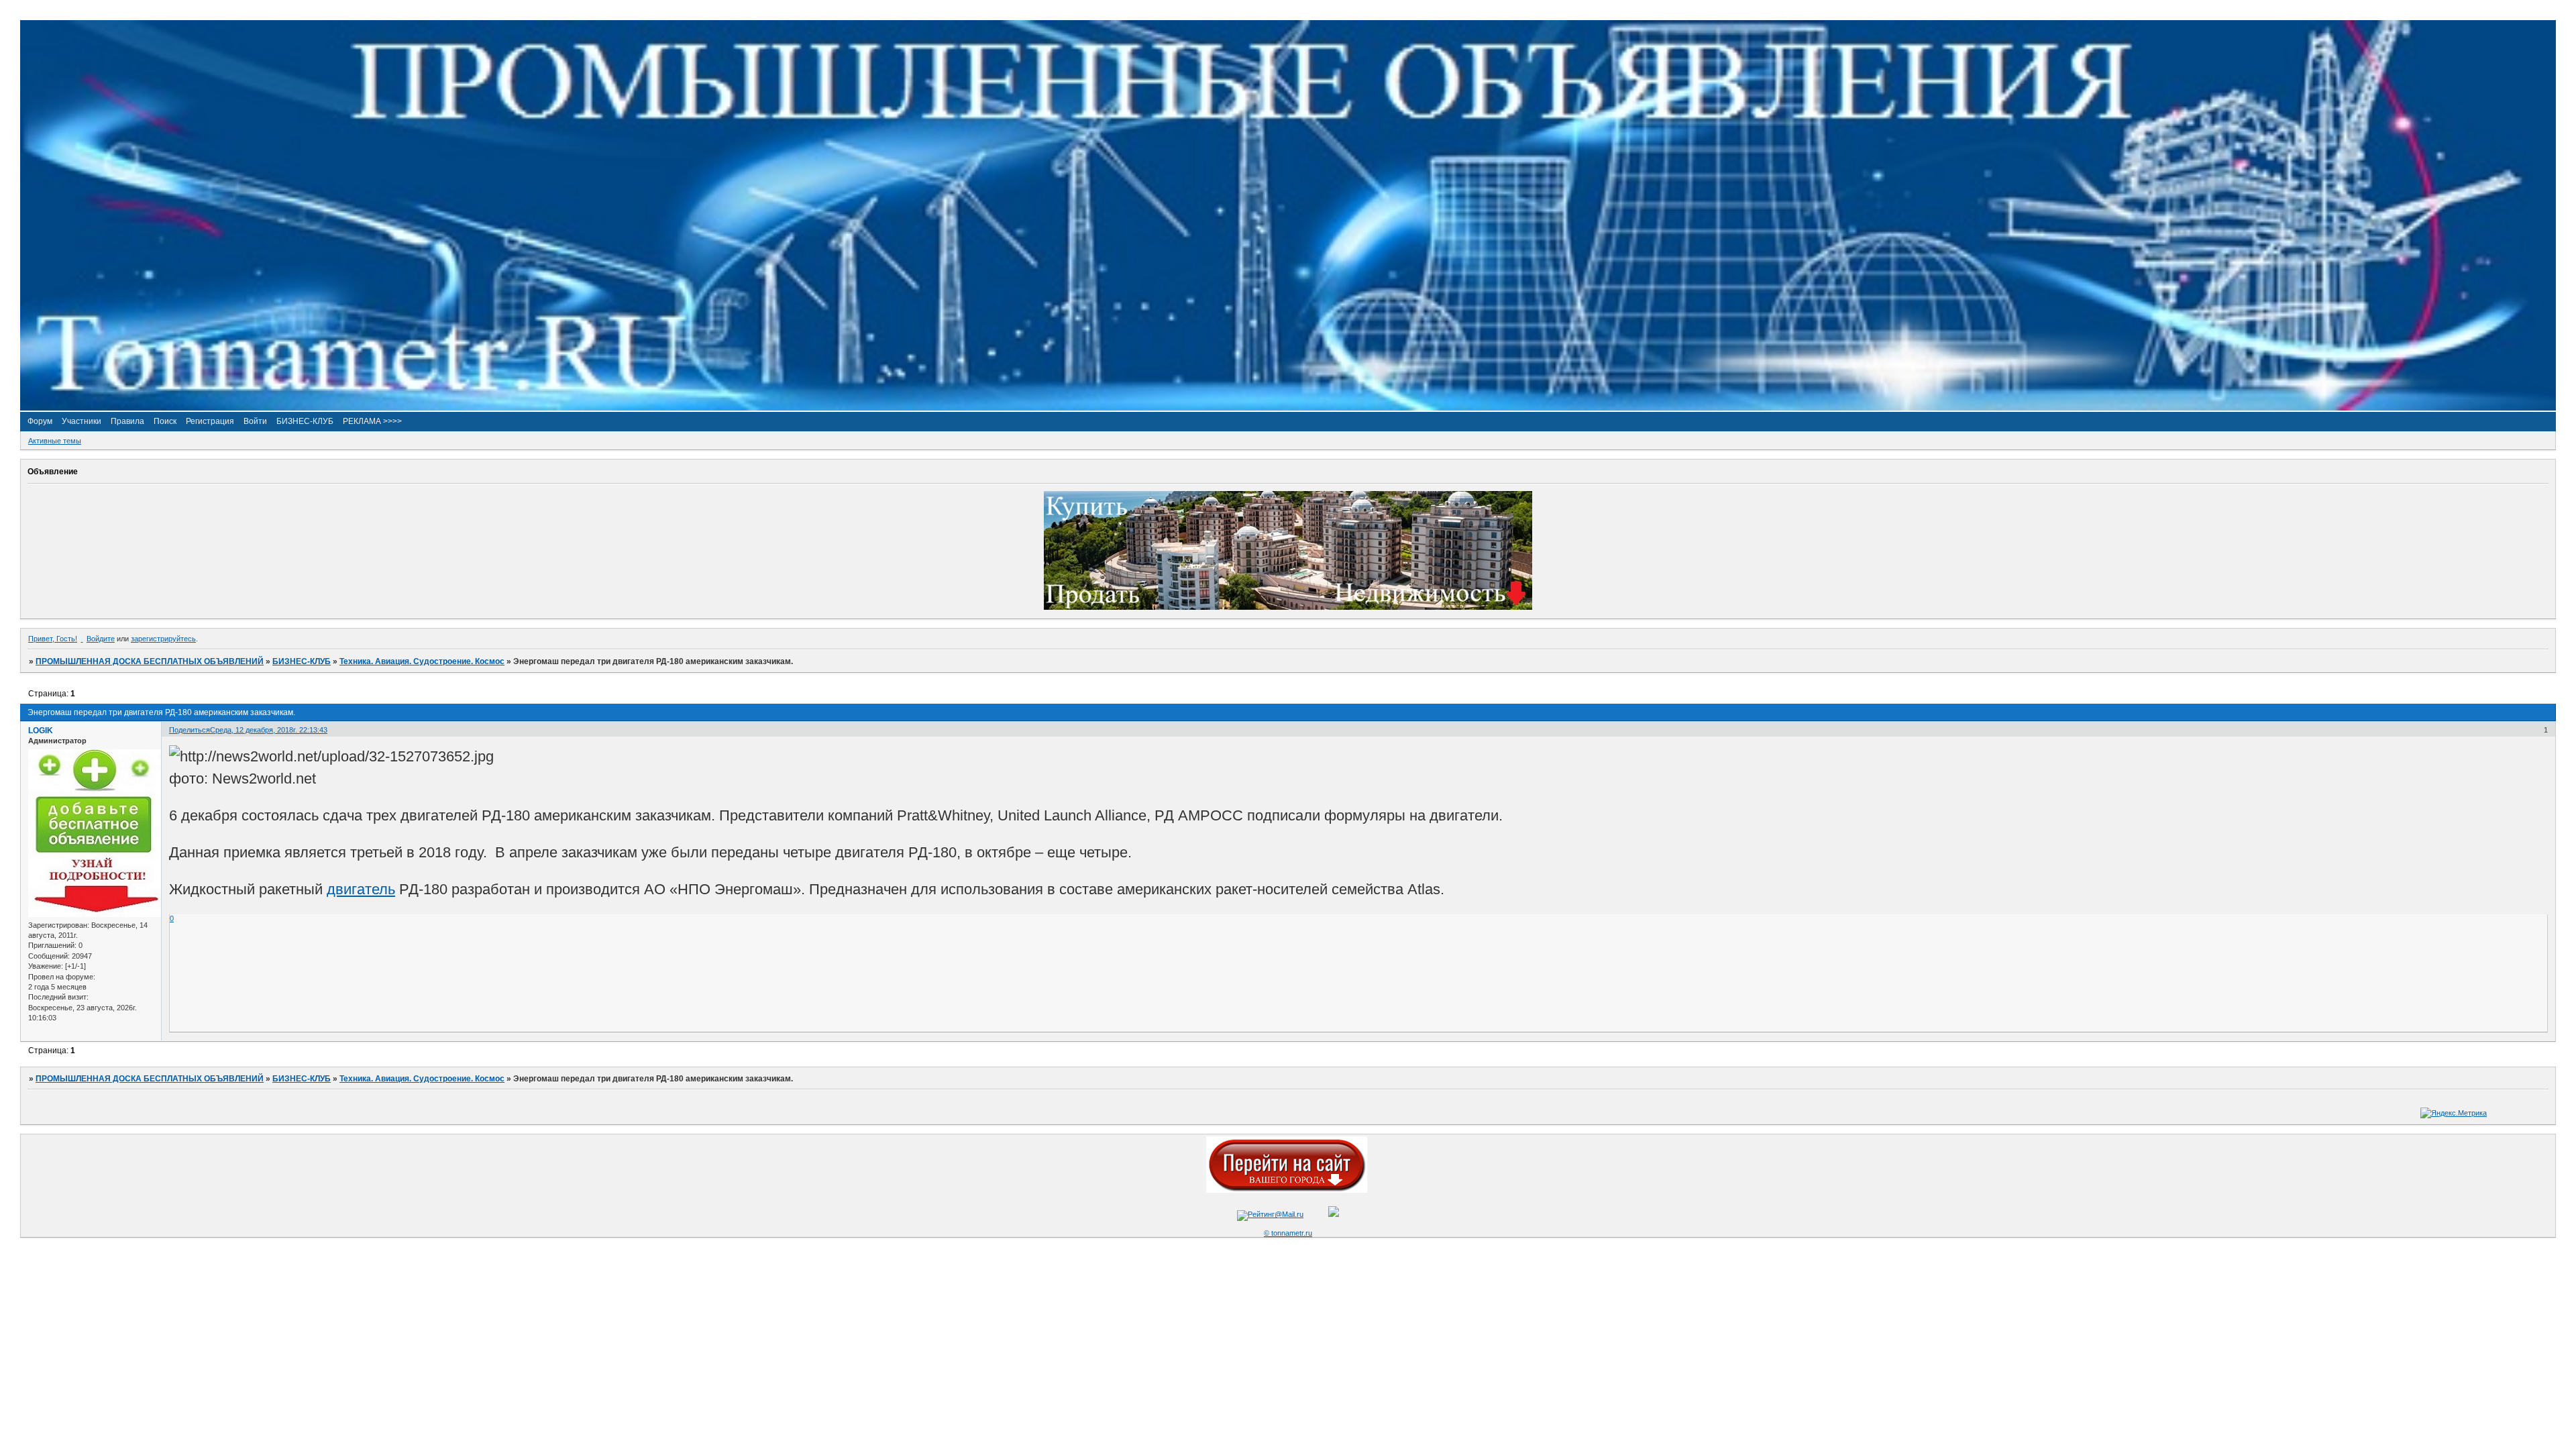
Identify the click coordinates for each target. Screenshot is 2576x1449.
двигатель (361, 889)
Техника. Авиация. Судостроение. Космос (422, 661)
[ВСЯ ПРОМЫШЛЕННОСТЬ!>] (1288, 408)
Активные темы (55, 441)
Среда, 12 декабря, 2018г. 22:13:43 (269, 730)
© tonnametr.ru (1288, 1233)
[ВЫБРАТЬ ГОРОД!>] (1287, 1190)
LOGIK (41, 731)
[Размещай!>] (1288, 607)
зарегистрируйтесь (163, 639)
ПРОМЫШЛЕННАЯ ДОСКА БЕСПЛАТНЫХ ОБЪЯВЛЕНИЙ (150, 661)
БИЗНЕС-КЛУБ (302, 661)
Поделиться (190, 730)
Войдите (101, 639)
